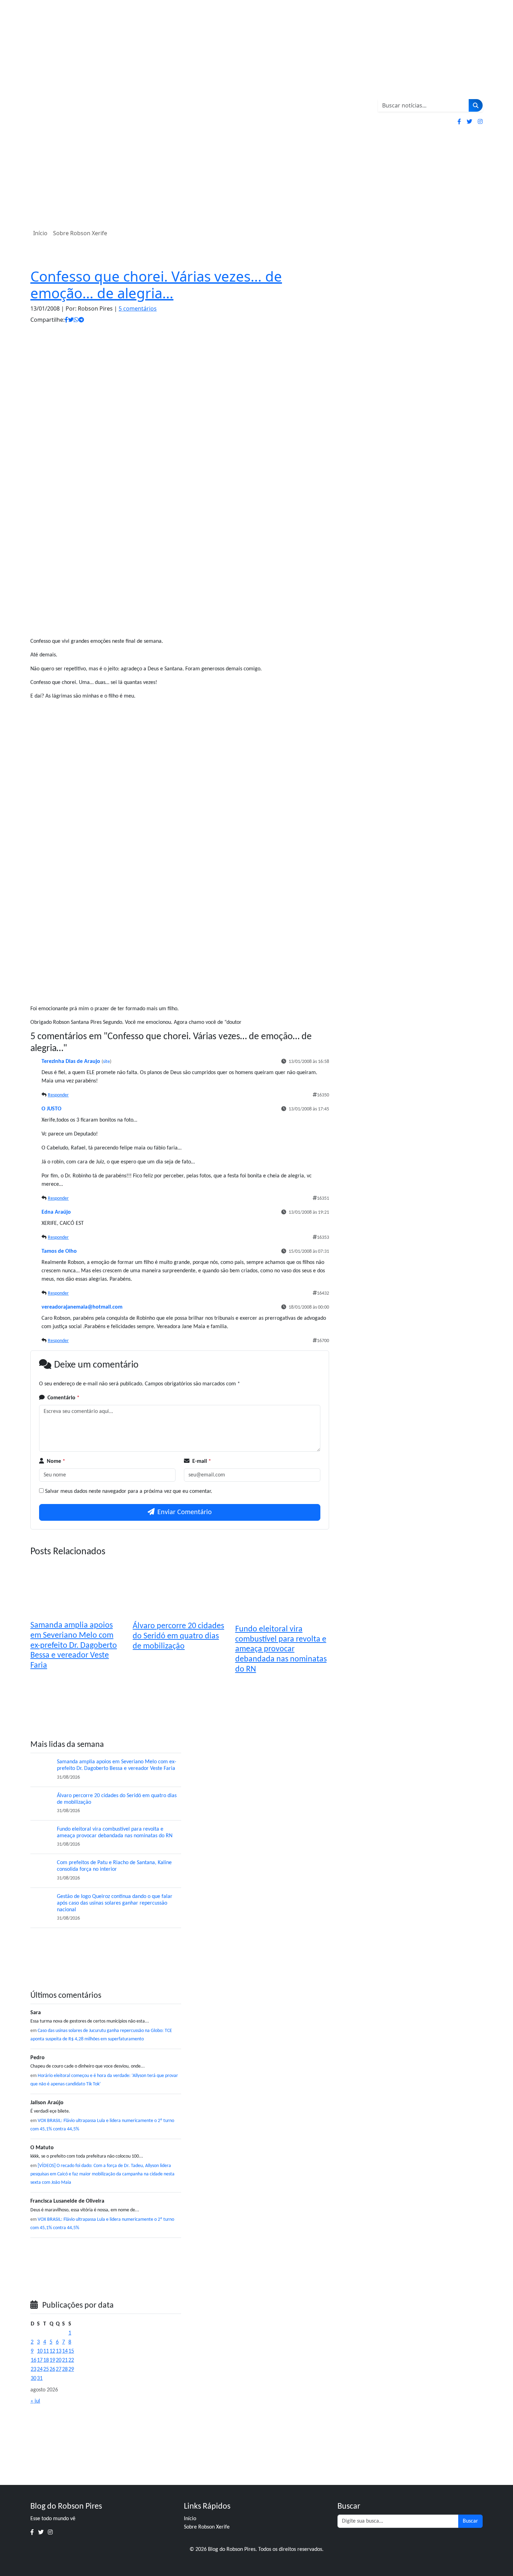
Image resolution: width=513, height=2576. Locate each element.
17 (40, 2360)
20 (59, 2360)
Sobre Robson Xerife (80, 233)
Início (40, 233)
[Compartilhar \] (66, 320)
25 (46, 2369)
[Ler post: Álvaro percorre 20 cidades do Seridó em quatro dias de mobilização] (41, 1803)
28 (65, 2369)
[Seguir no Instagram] (480, 121)
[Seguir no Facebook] (459, 121)
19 (52, 2360)
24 (40, 2369)
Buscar (470, 2521)
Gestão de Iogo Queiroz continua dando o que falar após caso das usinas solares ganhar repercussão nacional (115, 1903)
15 (71, 2351)
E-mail (202, 1461)
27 (59, 2369)
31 (40, 2378)
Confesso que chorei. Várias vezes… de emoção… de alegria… (156, 285)
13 (59, 2351)
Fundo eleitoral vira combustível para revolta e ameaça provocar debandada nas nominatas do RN (281, 1649)
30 (34, 2378)
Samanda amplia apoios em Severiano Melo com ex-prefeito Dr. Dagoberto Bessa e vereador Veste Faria (74, 1646)
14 (65, 2351)
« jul (35, 2401)
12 (52, 2351)
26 (52, 2369)
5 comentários (138, 308)
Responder (58, 1095)
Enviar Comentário (185, 1512)
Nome (56, 1461)
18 (46, 2360)
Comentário (64, 1398)
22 (71, 2360)
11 (46, 2351)
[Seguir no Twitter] (469, 121)
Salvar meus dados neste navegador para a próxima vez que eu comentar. (129, 1491)
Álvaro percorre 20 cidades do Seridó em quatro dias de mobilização (178, 1636)
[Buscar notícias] (476, 105)
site (106, 1062)
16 (34, 2360)
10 (40, 2351)
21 (65, 2360)
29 (71, 2369)
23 (34, 2369)
